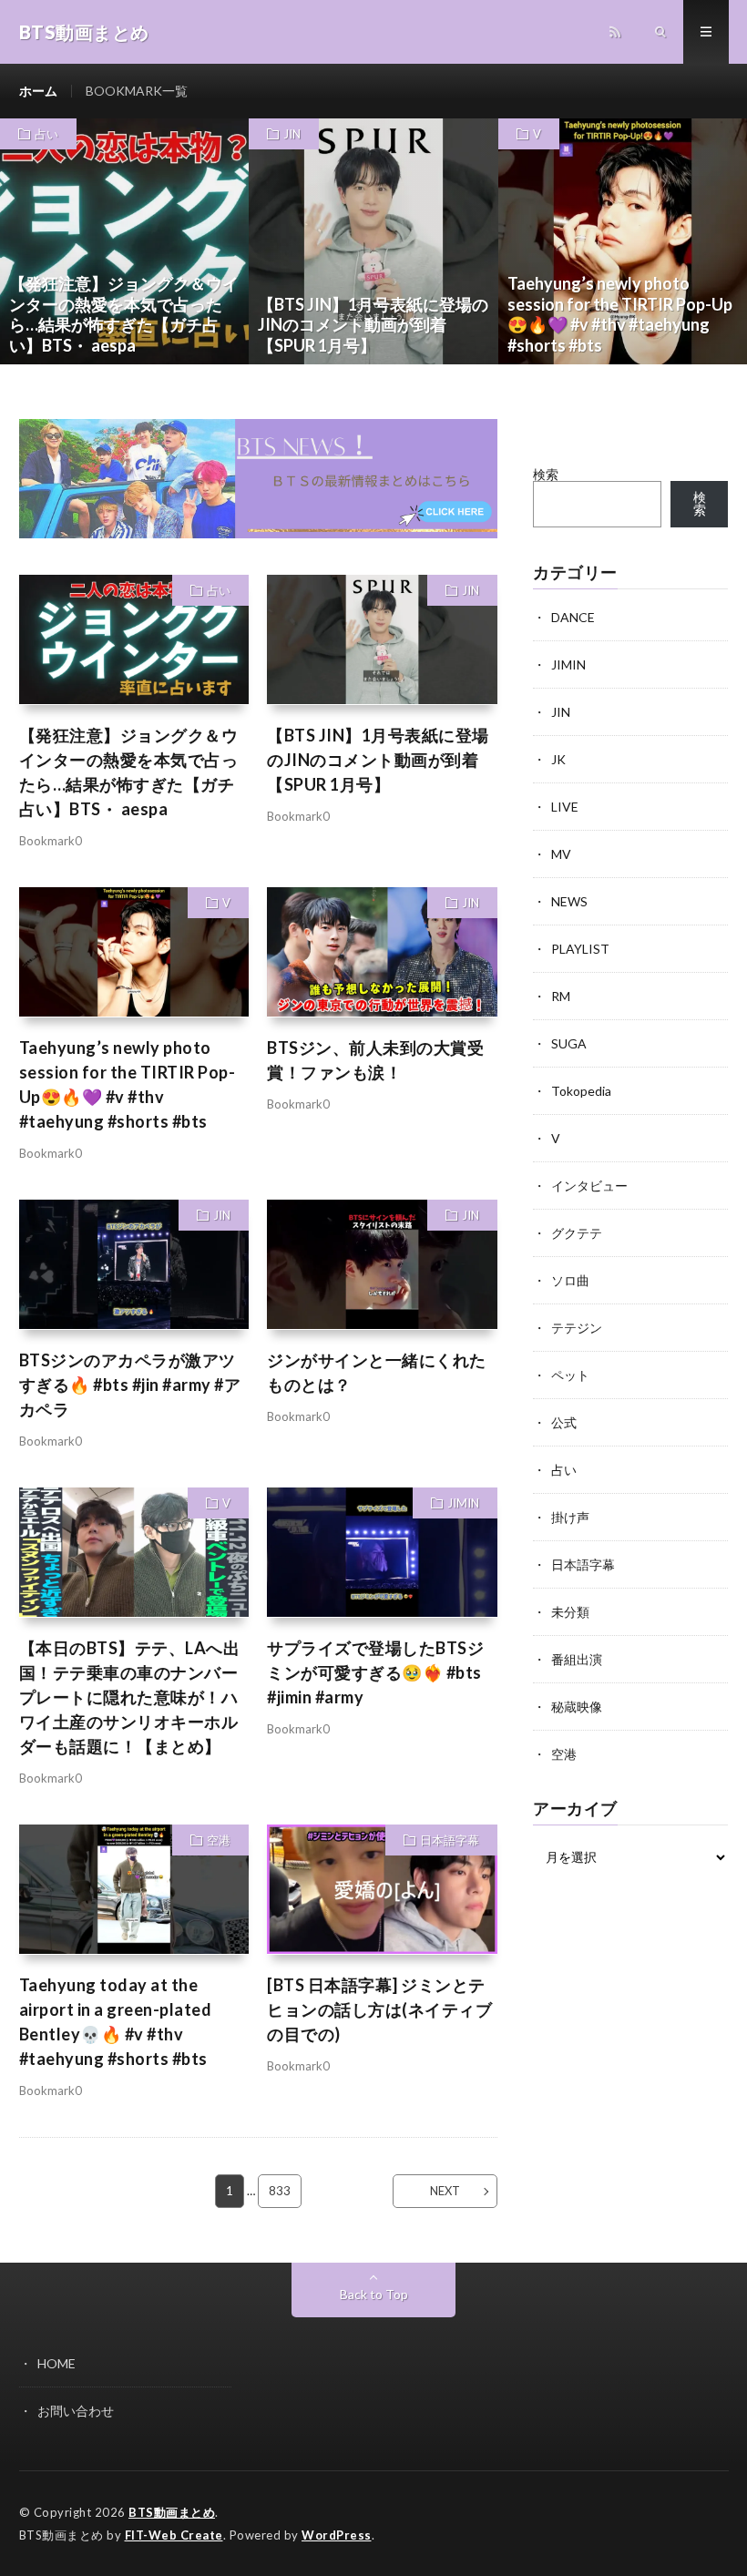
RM (561, 996)
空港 (219, 1840)
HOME (56, 2363)
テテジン (577, 1328)
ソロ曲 (570, 1280)
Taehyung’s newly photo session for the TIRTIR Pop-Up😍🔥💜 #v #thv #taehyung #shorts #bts (128, 1084)
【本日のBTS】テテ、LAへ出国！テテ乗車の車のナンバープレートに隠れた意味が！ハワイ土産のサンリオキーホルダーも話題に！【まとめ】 (130, 1697)
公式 (564, 1422)
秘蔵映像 (577, 1707)
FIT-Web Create (174, 2535)
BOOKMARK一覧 (137, 91)
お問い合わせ (76, 2411)
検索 (546, 474)
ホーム (38, 91)
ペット (570, 1375)
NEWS (569, 901)
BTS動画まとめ (172, 2512)
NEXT (445, 2191)
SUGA (569, 1043)
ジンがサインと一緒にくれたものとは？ (377, 1372)
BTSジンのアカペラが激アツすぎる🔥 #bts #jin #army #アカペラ (130, 1385)
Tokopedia (581, 1091)
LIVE (565, 807)
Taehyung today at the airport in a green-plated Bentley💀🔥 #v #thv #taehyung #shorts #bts (116, 2022)
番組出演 (577, 1659)
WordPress (337, 2535)
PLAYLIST (580, 949)
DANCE (573, 617)
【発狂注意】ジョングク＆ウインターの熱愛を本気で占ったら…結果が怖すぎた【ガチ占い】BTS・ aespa (129, 772)
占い (46, 134)
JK (558, 759)
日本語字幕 (450, 1840)
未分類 (570, 1612)
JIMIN (463, 1503)
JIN (292, 134)
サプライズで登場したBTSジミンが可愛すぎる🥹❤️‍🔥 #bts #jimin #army (375, 1672)
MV (561, 854)
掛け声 (570, 1517)
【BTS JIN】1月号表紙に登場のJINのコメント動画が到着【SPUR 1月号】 (378, 760)
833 (280, 2191)
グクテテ (577, 1233)
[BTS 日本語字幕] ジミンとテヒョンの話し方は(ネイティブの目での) (379, 2009)
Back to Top (374, 2294)
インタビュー (589, 1186)
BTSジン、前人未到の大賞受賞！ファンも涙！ (375, 1060)
